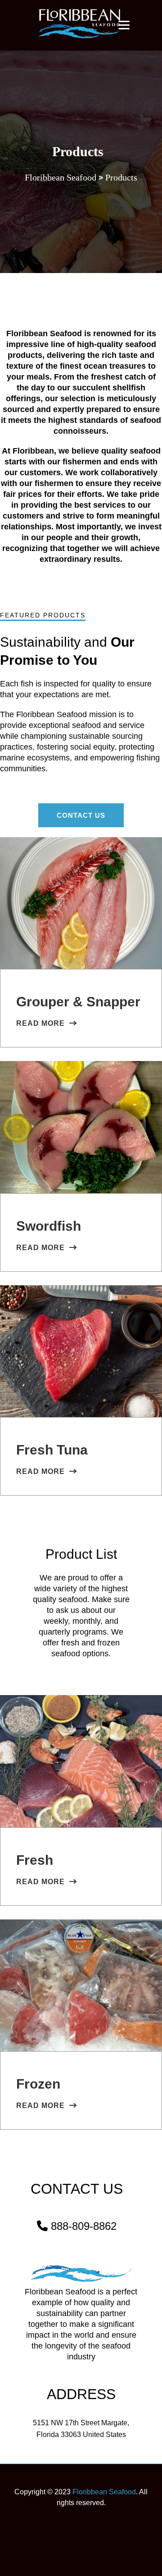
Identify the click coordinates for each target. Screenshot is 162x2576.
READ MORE (40, 1023)
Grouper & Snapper (78, 1002)
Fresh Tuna (52, 1450)
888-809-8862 (84, 2226)
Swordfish (49, 1226)
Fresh (35, 1860)
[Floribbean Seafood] (81, 24)
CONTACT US (81, 815)
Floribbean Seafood (104, 2492)
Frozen (38, 2084)
